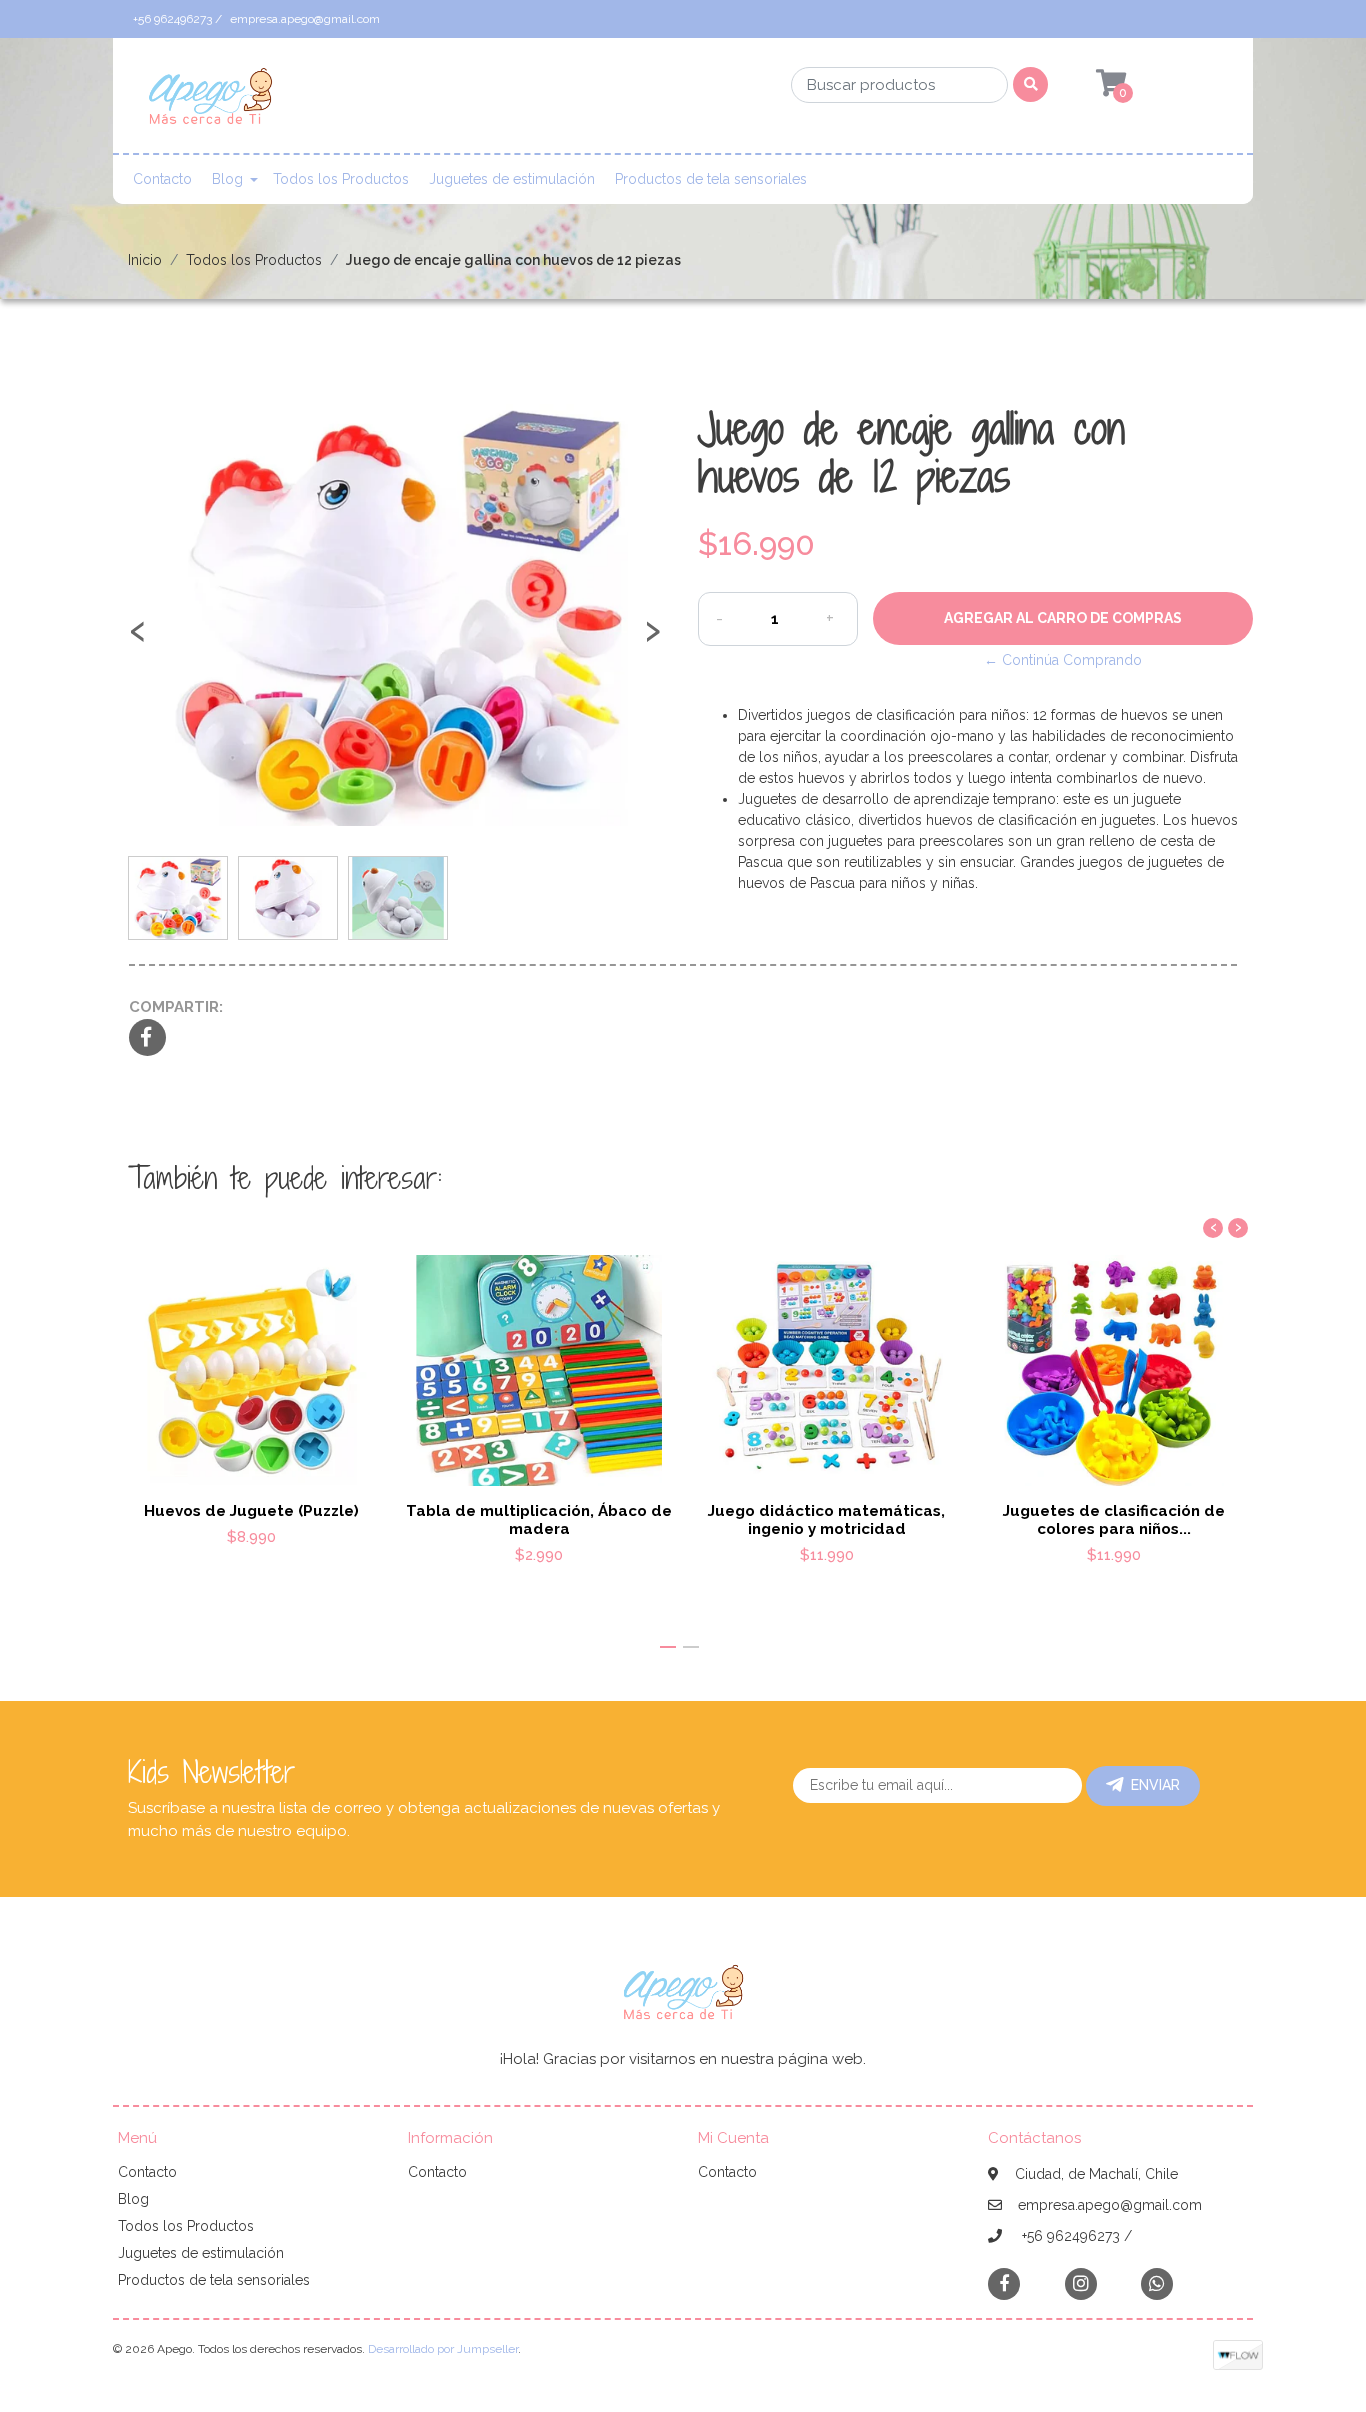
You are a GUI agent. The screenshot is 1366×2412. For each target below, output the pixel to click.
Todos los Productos (341, 179)
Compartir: (176, 1007)
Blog (227, 179)
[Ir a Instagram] (1081, 2283)
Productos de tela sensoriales (711, 179)
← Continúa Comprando (1063, 660)
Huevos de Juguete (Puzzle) (251, 1511)
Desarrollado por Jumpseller (443, 2349)
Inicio (145, 260)
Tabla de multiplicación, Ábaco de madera (539, 1520)
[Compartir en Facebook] (147, 1039)
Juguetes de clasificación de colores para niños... (1114, 1520)
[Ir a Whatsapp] (1157, 2283)
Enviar (1155, 1785)
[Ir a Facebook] (1004, 2282)
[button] (668, 1647)
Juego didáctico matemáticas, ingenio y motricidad (826, 1520)
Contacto (162, 179)
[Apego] (210, 102)
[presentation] (138, 640)
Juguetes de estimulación (512, 179)
